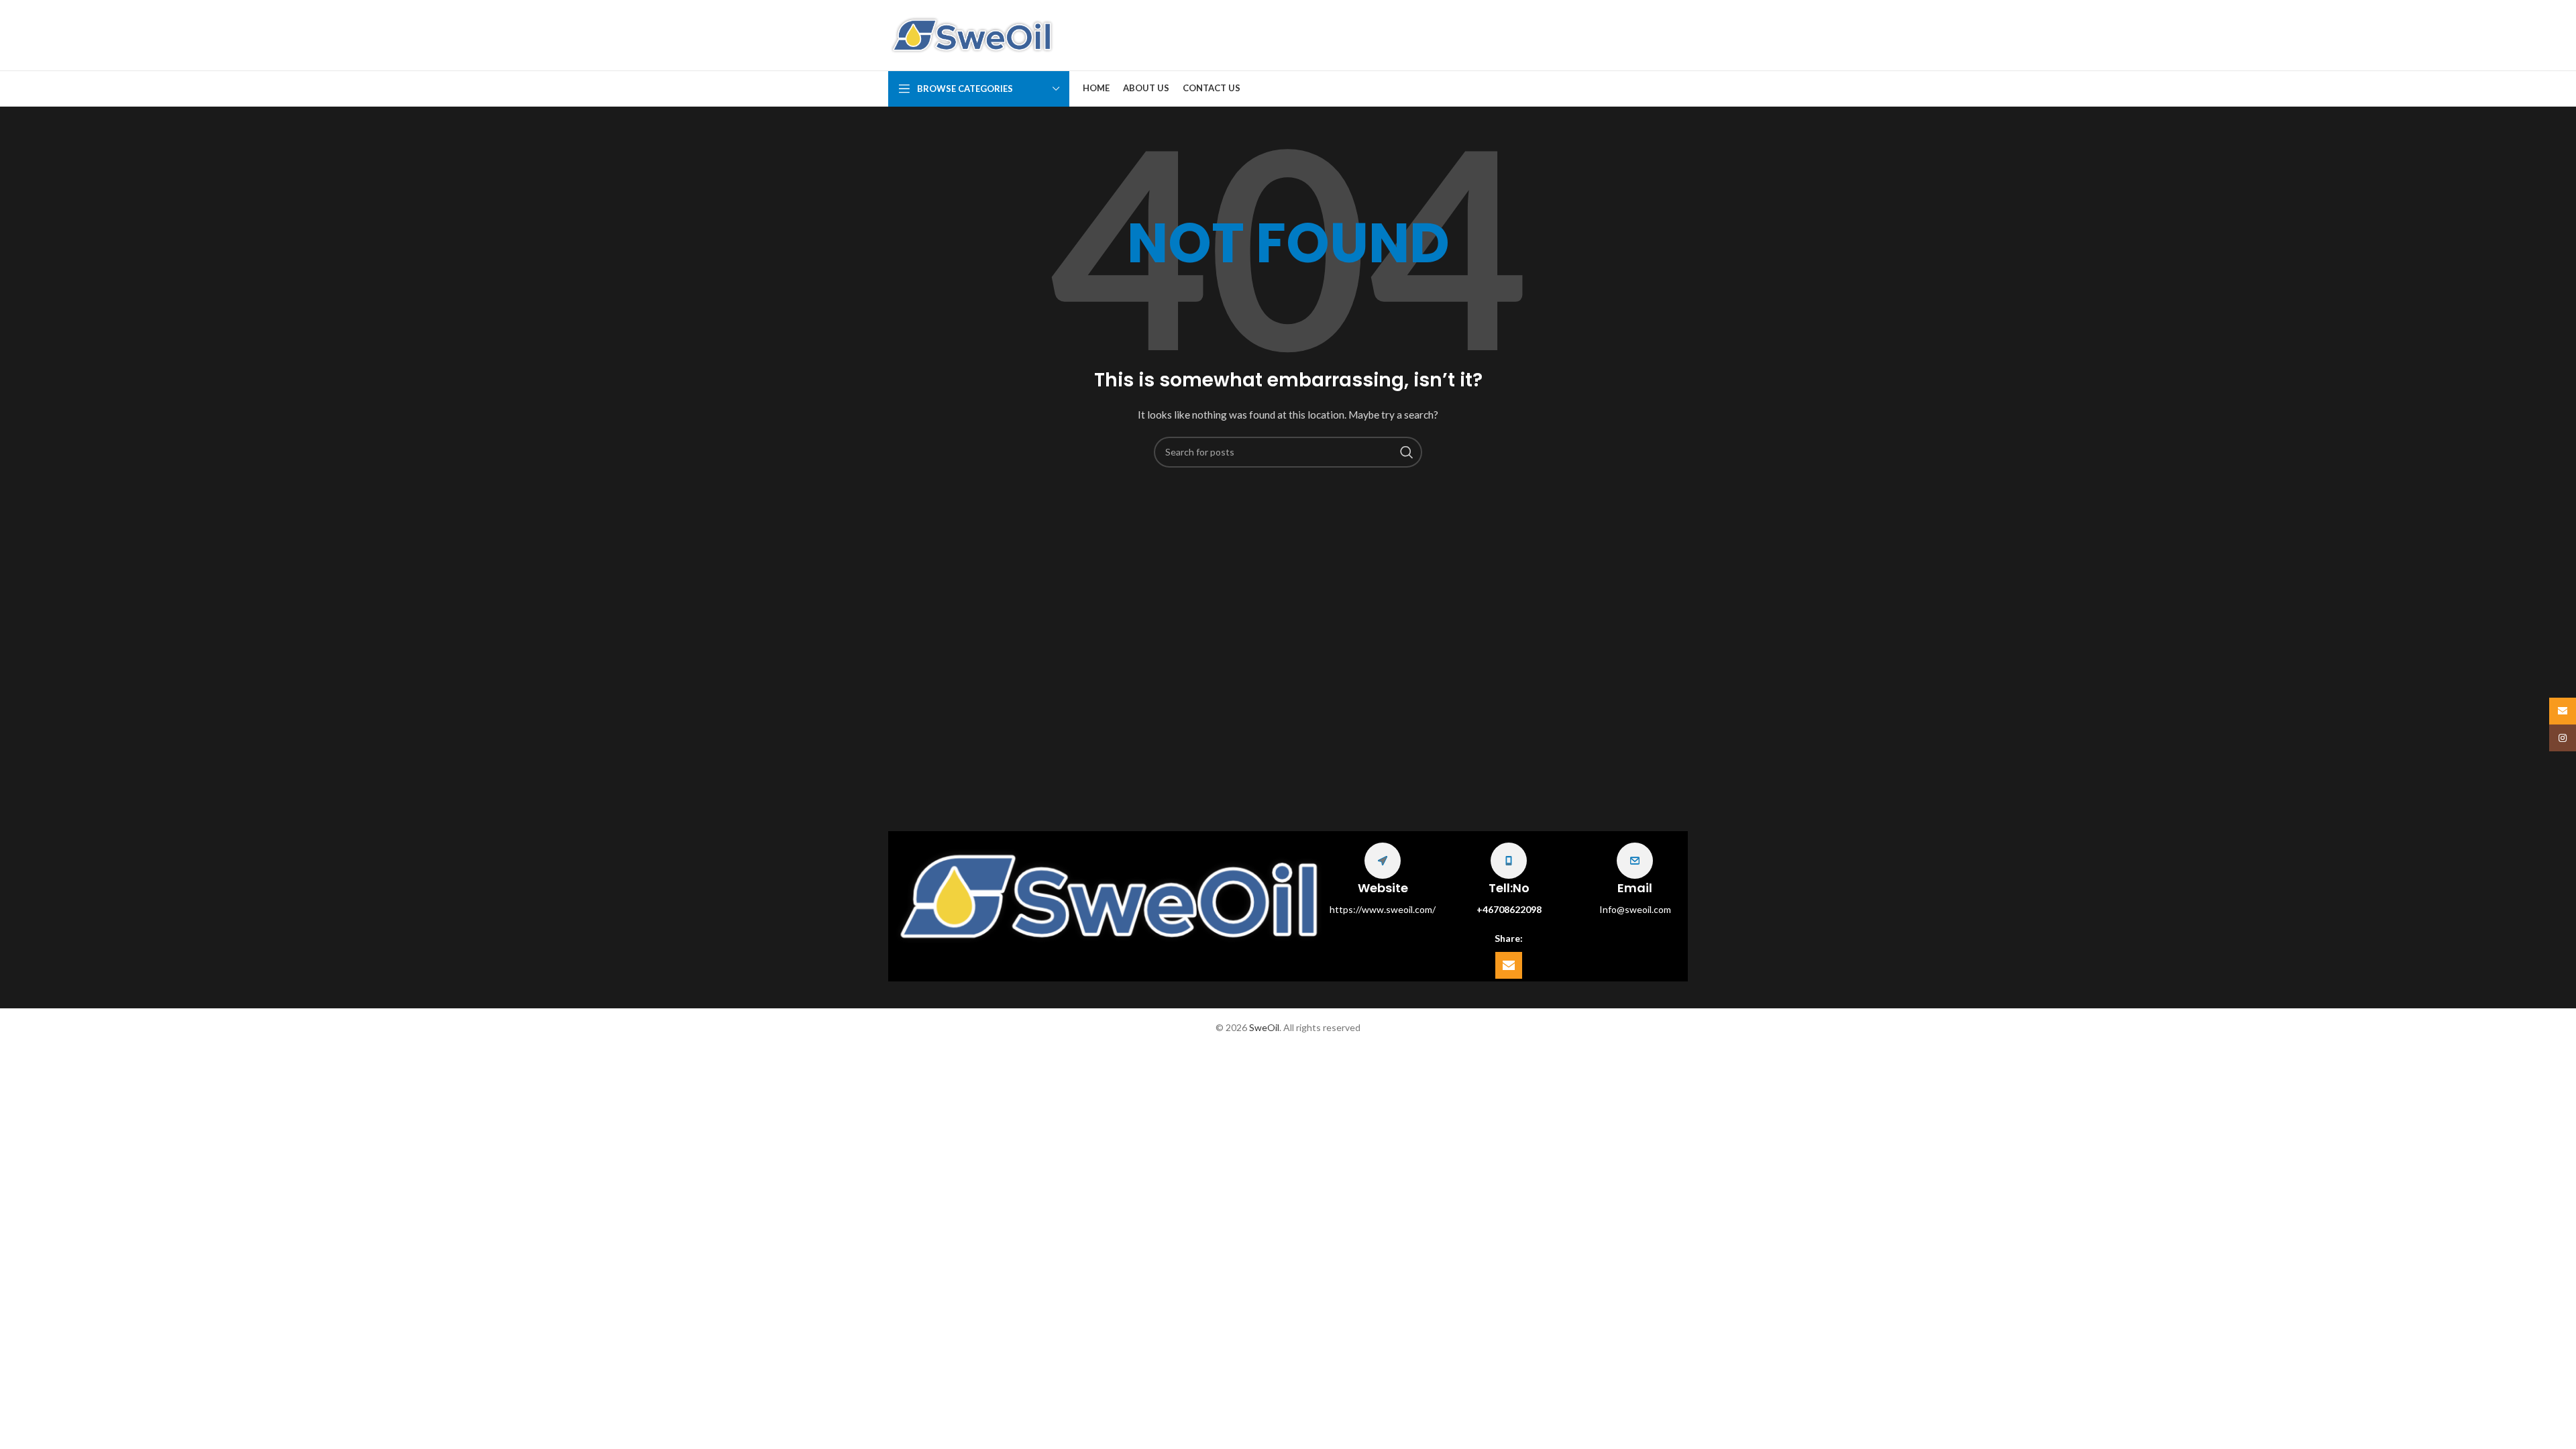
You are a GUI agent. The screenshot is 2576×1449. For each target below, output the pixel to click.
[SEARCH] (1407, 452)
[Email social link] (1509, 965)
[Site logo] (972, 34)
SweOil (1264, 1027)
